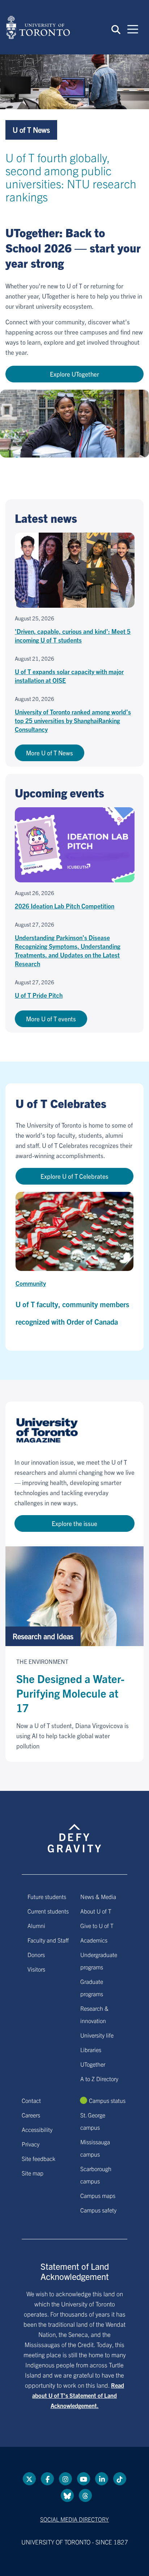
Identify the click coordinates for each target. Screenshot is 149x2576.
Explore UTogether (74, 374)
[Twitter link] (29, 2479)
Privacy (31, 2144)
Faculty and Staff (48, 1940)
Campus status (107, 2100)
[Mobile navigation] (133, 29)
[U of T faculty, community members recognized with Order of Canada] (74, 1231)
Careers (31, 2115)
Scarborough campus (96, 2175)
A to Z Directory (99, 2079)
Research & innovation (94, 2014)
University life (97, 2035)
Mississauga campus (95, 2148)
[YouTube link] (84, 2479)
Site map (33, 2173)
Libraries (91, 2050)
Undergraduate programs (99, 1961)
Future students (47, 1896)
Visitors (36, 1969)
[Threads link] (85, 2495)
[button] (116, 29)
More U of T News (50, 753)
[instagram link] (65, 2479)
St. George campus (93, 2121)
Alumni (36, 1925)
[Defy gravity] (74, 1832)
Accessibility (37, 2129)
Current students (48, 1911)
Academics (94, 1940)
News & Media (98, 1896)
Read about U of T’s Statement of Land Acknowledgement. (78, 2395)
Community (31, 1283)
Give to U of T (97, 1925)
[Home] (38, 27)
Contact (31, 2100)
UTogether (93, 2064)
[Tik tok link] (120, 2479)
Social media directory (74, 2519)
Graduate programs (92, 1988)
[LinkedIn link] (102, 2479)
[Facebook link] (47, 2479)
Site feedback (39, 2158)
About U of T (96, 1911)
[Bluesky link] (67, 2495)
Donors (36, 1954)
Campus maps (98, 2195)
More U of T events (51, 1019)
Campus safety (98, 2210)
